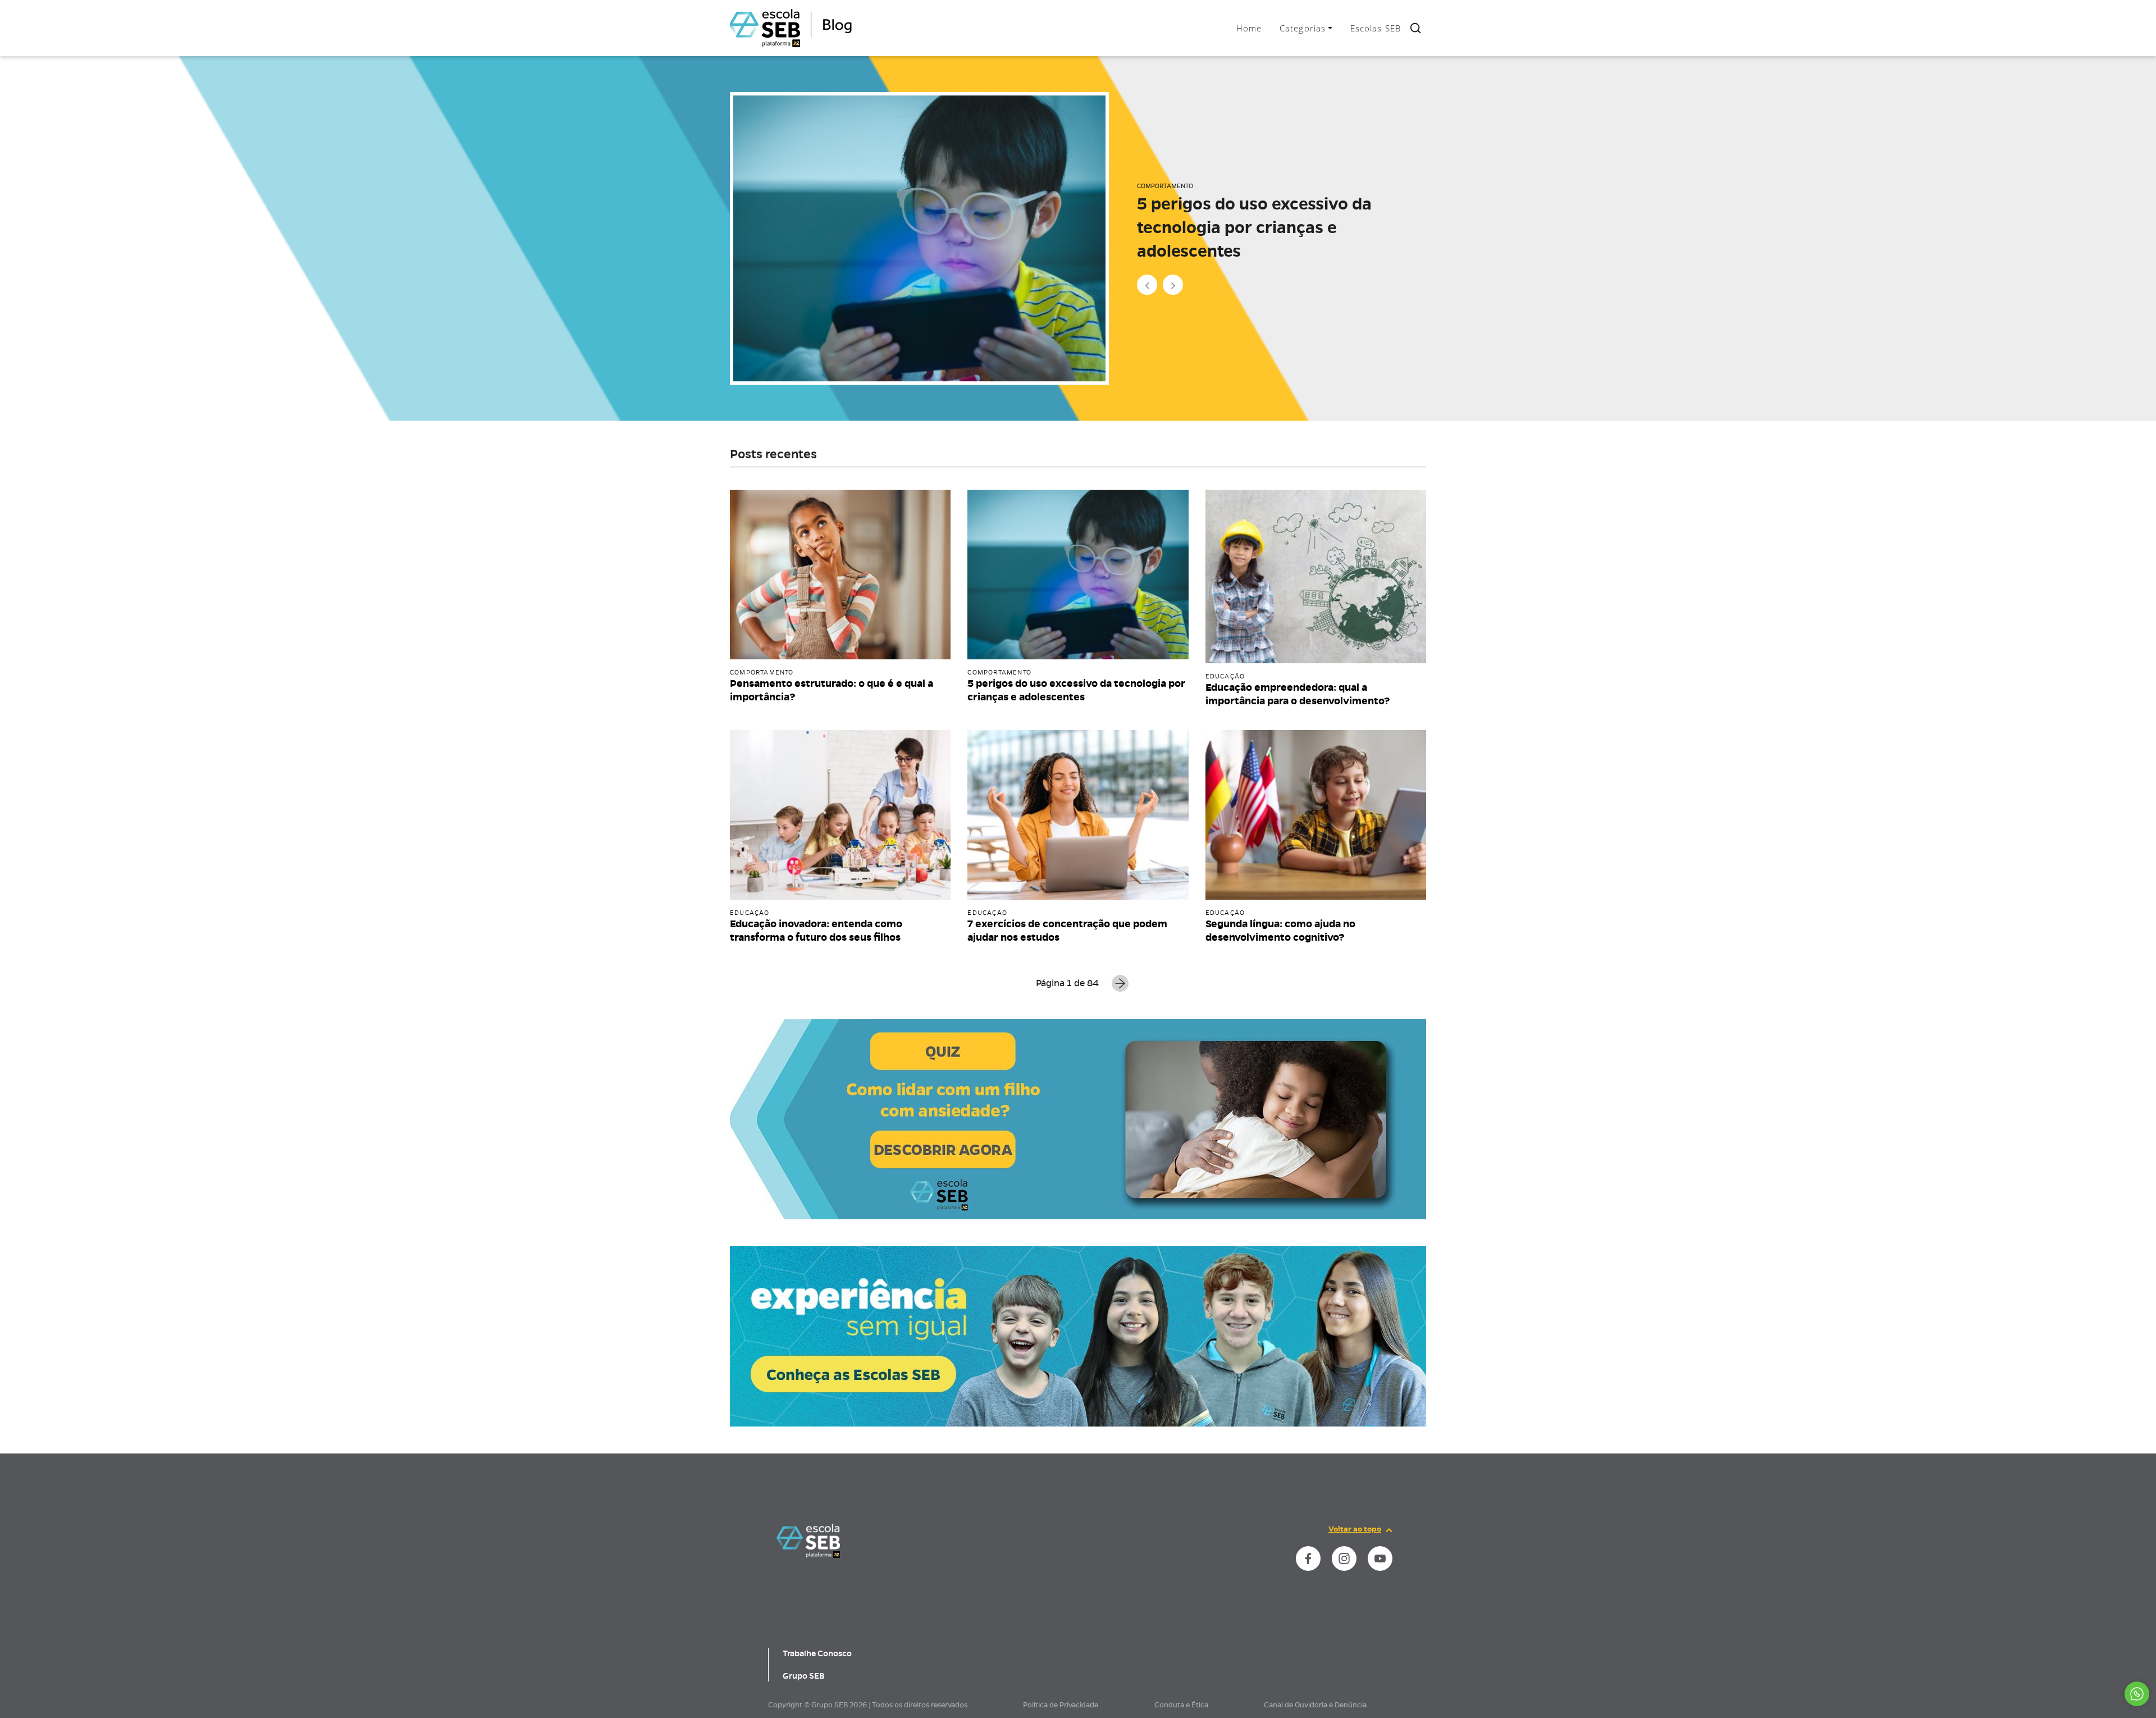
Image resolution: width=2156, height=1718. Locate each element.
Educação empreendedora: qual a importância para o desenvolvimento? (1269, 227)
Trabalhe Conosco (817, 1653)
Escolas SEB (1376, 28)
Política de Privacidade (1061, 1705)
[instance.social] (1308, 1558)
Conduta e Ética (1181, 1705)
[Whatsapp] (2137, 1694)
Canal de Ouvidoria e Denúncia (1315, 1705)
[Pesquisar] (1415, 28)
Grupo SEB (804, 1676)
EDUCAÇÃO (1154, 186)
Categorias (1303, 28)
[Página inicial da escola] (808, 1540)
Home (1249, 28)
